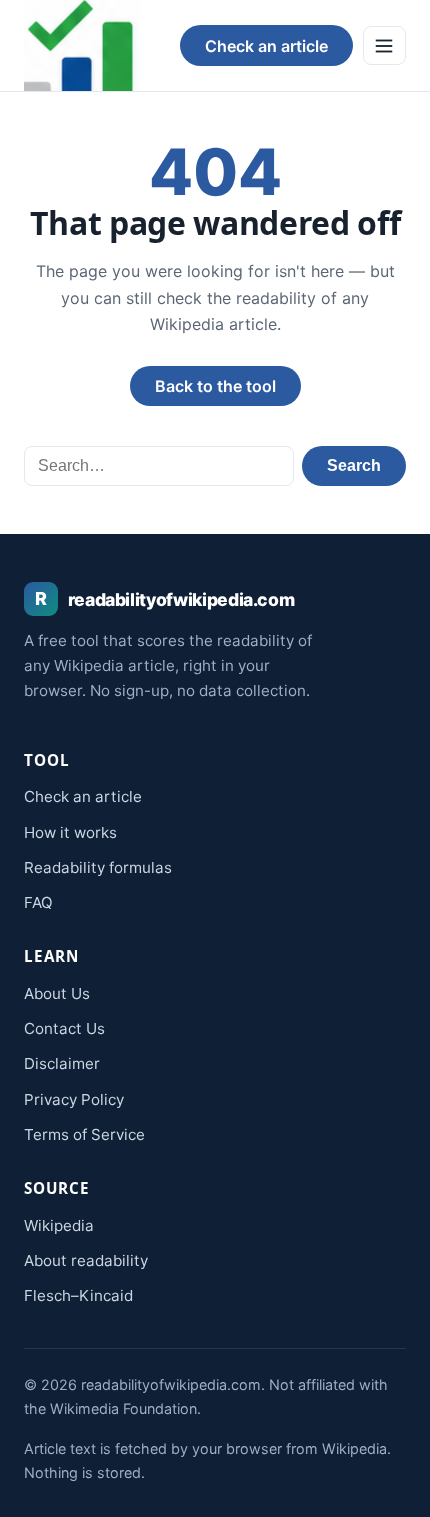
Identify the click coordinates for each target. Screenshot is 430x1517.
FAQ (38, 902)
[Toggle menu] (384, 45)
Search (354, 465)
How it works (70, 832)
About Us (57, 993)
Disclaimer (62, 1063)
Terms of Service (84, 1134)
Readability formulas (98, 867)
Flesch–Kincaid (78, 1295)
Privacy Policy (74, 1099)
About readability (86, 1260)
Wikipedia (59, 1225)
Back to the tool (215, 386)
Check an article (266, 46)
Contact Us (64, 1028)
